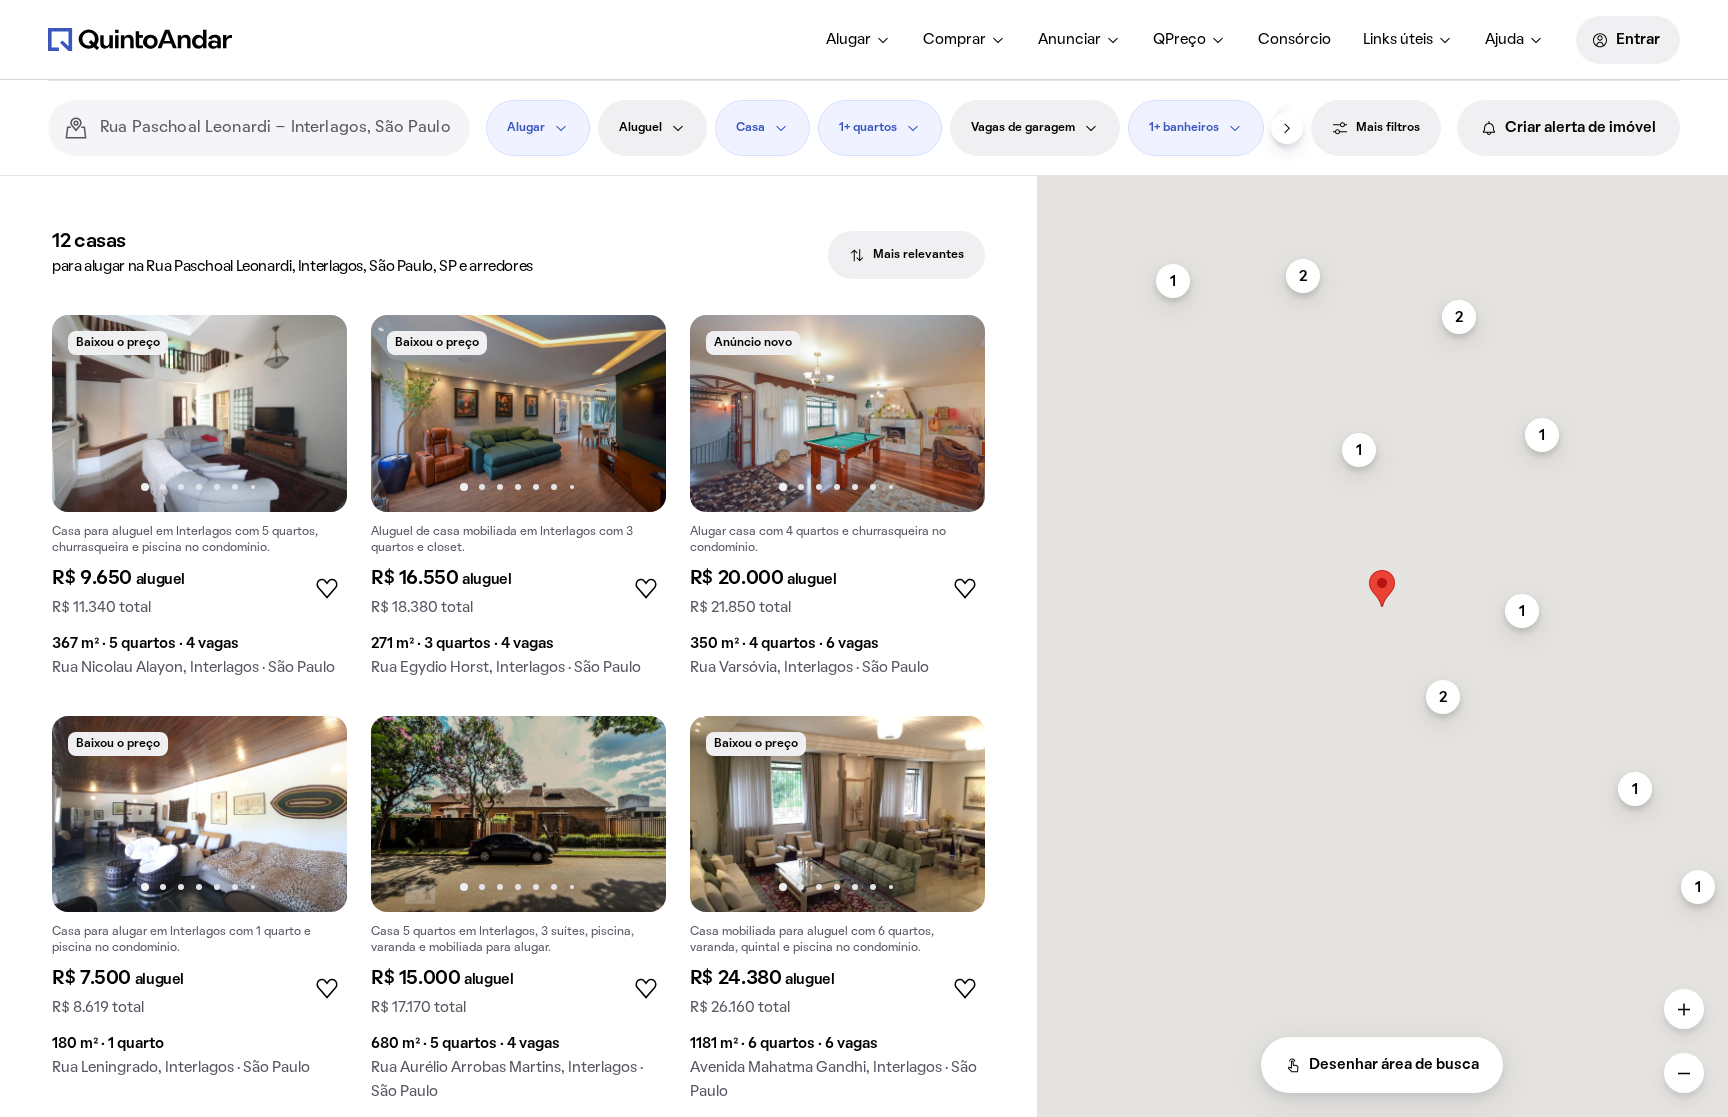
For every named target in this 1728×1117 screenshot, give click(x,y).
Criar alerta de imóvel (1580, 128)
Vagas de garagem (1023, 128)
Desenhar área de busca (1394, 1065)
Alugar (848, 40)
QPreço (1179, 40)
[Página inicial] (140, 39)
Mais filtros (1388, 128)
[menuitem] (858, 40)
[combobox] (277, 128)
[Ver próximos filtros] (1287, 128)
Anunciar (1069, 40)
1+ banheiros (1184, 128)
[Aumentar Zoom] (1684, 1009)
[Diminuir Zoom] (1684, 1073)
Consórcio (1294, 40)
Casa (750, 128)
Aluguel (640, 128)
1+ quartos (868, 128)
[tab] (906, 255)
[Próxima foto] (311, 413)
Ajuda (1504, 40)
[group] (199, 503)
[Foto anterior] (88, 413)
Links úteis (1398, 40)
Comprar (954, 40)
